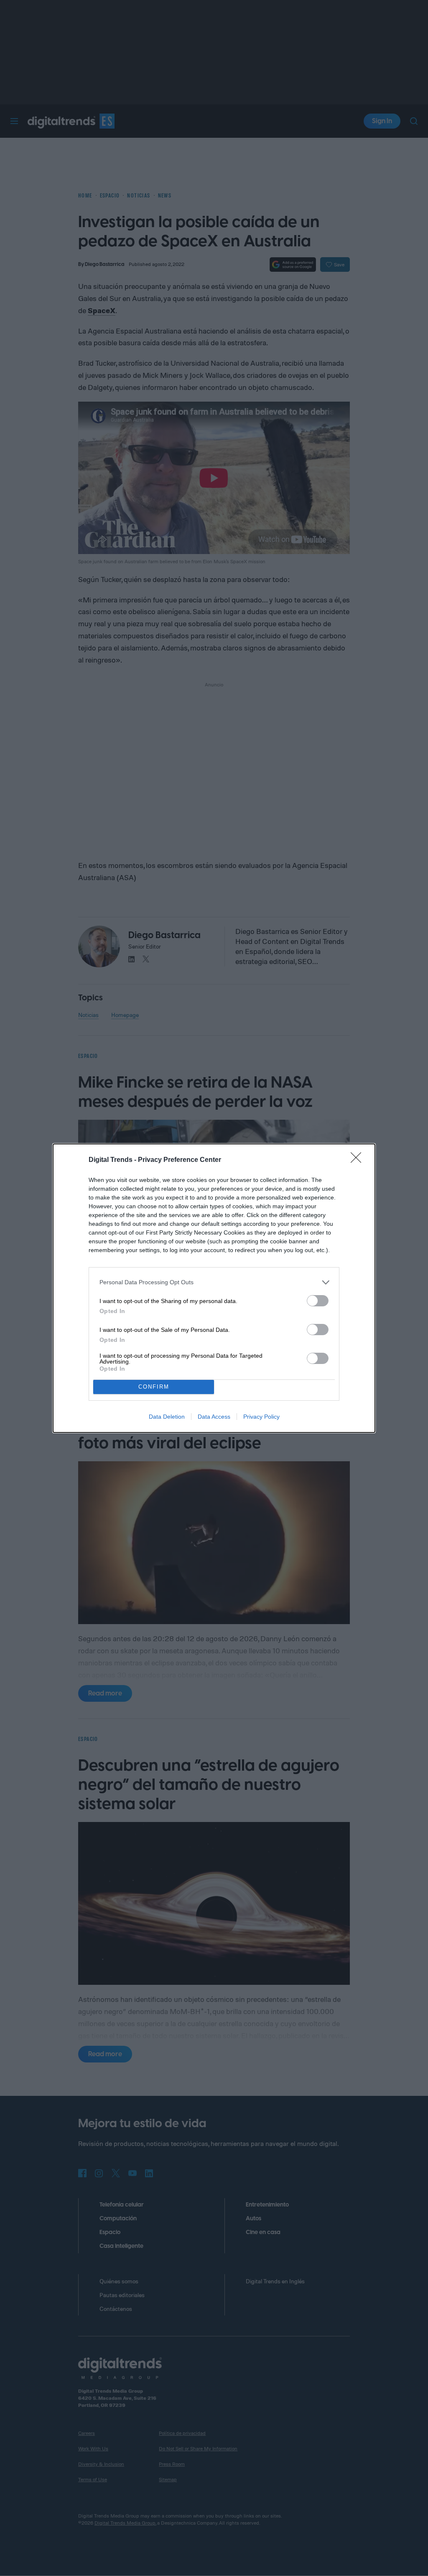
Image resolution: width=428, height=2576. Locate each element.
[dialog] (214, 1288)
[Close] (359, 1160)
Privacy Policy (261, 1417)
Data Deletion (167, 1417)
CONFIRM (154, 1387)
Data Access (214, 1417)
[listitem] (214, 1282)
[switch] (318, 1301)
